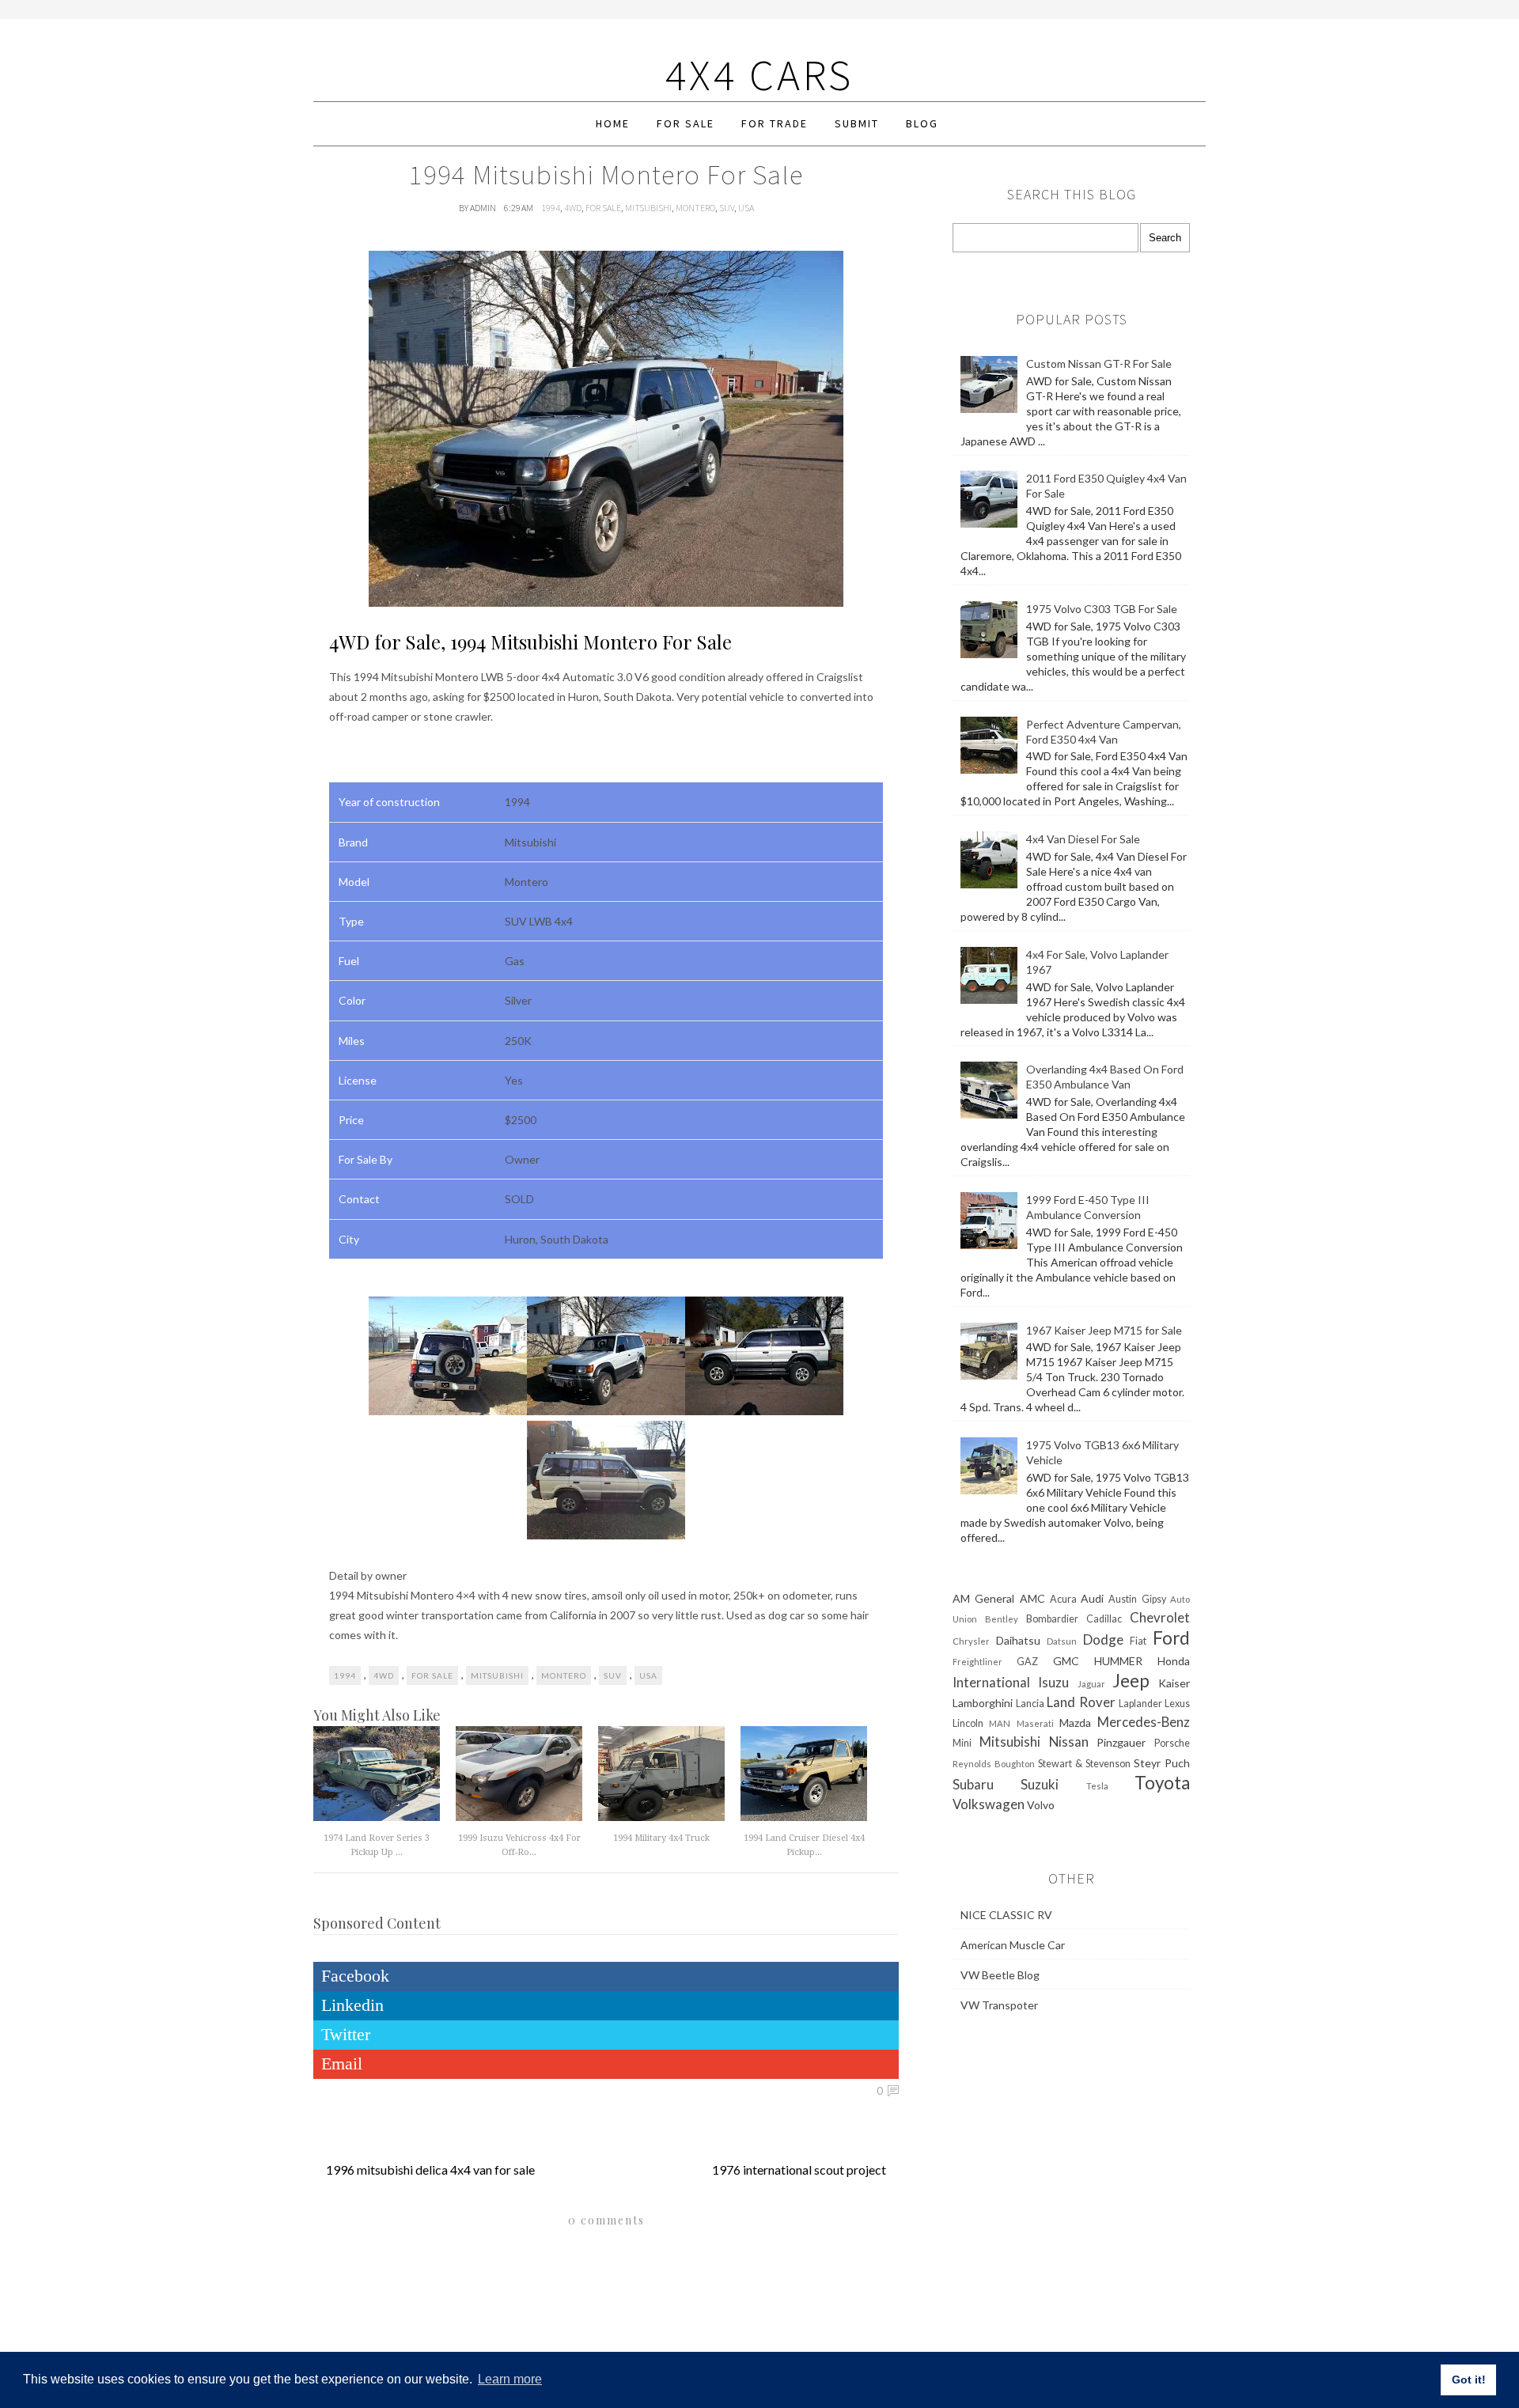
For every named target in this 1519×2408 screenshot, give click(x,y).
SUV (727, 208)
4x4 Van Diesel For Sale (1083, 839)
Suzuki (1040, 1784)
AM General (983, 1598)
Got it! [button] (1469, 2380)
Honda (1174, 1661)
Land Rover (1081, 1702)
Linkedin (352, 2005)
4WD (573, 208)
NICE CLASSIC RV (1006, 1915)
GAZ (1027, 1662)
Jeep (1131, 1681)
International (991, 1682)
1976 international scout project (799, 2169)
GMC (1066, 1661)
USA (746, 208)
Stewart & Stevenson (1084, 1764)
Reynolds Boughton (994, 1764)
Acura (1063, 1599)
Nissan (1069, 1742)
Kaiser (1174, 1683)
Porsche (1172, 1743)
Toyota (1162, 1783)
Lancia (1030, 1704)
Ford (1171, 1638)
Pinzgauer (1121, 1742)
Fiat (1138, 1641)
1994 (551, 208)
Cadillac (1104, 1619)
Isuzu (1053, 1682)
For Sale (686, 123)
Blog (922, 123)
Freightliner (977, 1662)
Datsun (1062, 1641)
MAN (1000, 1723)
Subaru (973, 1784)
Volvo (1041, 1805)
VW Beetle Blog (1000, 1975)
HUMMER (1118, 1661)
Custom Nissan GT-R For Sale (1099, 363)
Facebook (355, 1976)
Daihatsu (1018, 1640)
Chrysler (971, 1641)
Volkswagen (989, 1804)
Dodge (1103, 1639)
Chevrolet (1160, 1617)
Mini (962, 1743)
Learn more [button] (510, 2379)
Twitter (346, 2034)
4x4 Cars (759, 75)
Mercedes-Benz (1144, 1722)
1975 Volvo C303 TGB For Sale (1102, 609)
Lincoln (968, 1723)
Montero (695, 208)
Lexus (1177, 1704)
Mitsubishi (648, 208)
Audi (1092, 1598)
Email (342, 2063)
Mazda (1075, 1723)
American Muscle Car (1013, 1945)
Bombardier (1052, 1619)
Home (613, 123)
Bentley (1002, 1619)
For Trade (775, 123)
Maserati (1035, 1723)
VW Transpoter (999, 2005)
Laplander (1140, 1704)
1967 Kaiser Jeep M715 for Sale (1104, 1330)
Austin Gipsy (1137, 1599)
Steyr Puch (1162, 1763)
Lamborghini (983, 1703)
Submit (857, 123)
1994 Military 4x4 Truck (661, 1838)
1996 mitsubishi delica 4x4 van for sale (430, 2169)
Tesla (1097, 1786)
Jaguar (1091, 1684)
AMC (1032, 1598)
